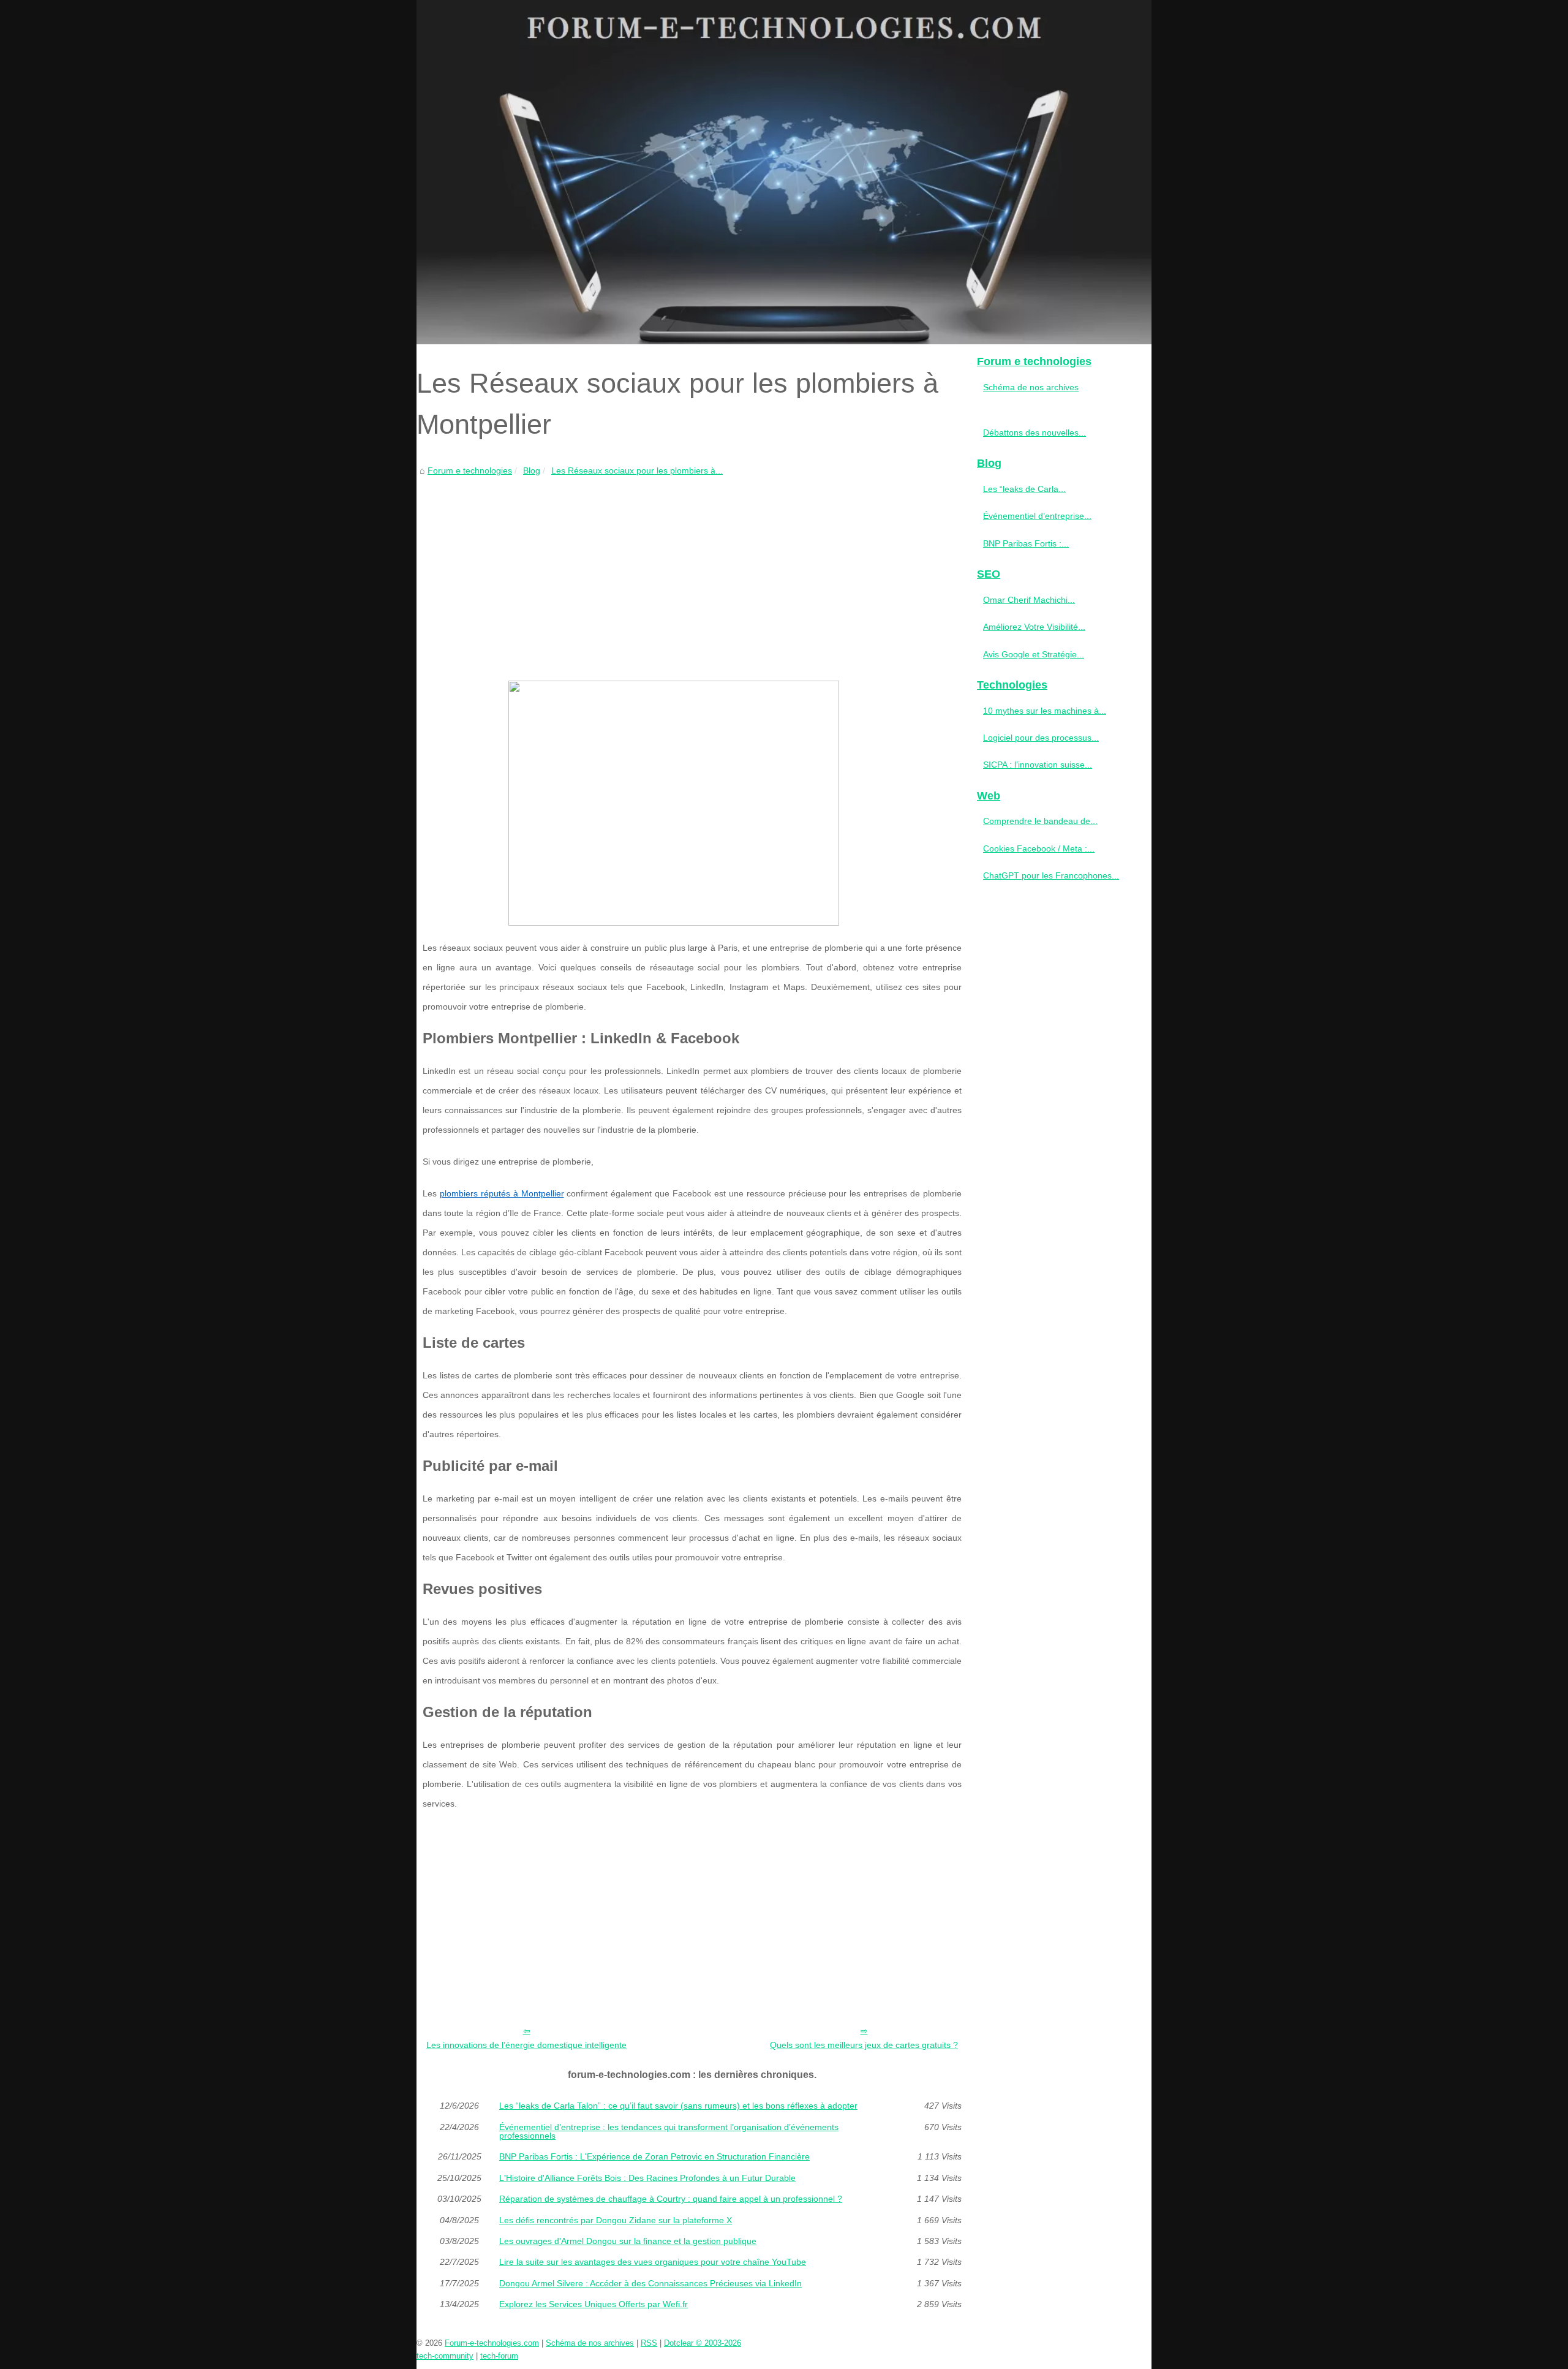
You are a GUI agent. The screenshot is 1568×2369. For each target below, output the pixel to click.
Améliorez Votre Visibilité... (1034, 627)
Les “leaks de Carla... (1024, 489)
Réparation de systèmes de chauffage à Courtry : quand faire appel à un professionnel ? (671, 2199)
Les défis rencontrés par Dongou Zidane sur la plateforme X (616, 2220)
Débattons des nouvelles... (1035, 433)
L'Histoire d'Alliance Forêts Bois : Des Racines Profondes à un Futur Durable (647, 2178)
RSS (649, 2343)
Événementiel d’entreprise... (1037, 516)
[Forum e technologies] (784, 172)
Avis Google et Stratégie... (1034, 654)
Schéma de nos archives (1031, 387)
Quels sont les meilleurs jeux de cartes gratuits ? (864, 2045)
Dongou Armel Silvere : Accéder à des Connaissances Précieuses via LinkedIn (650, 2283)
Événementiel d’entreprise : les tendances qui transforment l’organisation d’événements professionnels (669, 2132)
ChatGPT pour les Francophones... (1051, 875)
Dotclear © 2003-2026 (703, 2343)
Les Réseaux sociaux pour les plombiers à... (637, 470)
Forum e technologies (470, 470)
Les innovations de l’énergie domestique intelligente (526, 2045)
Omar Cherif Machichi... (1029, 600)
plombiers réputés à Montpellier (502, 1193)
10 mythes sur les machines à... (1045, 711)
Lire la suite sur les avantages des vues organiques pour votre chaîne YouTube (653, 2262)
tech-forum (499, 2356)
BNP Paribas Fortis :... (1026, 543)
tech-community (445, 2356)
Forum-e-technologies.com (492, 2343)
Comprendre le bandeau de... (1040, 821)
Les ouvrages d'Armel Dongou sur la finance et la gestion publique (628, 2241)
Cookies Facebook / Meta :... (1039, 848)
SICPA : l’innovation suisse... (1038, 765)
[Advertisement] (692, 570)
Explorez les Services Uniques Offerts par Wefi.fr (594, 2304)
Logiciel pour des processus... (1041, 738)
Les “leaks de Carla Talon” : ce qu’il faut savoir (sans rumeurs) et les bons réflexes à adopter (678, 2106)
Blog (532, 470)
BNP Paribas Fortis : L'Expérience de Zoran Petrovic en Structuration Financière (654, 2156)
